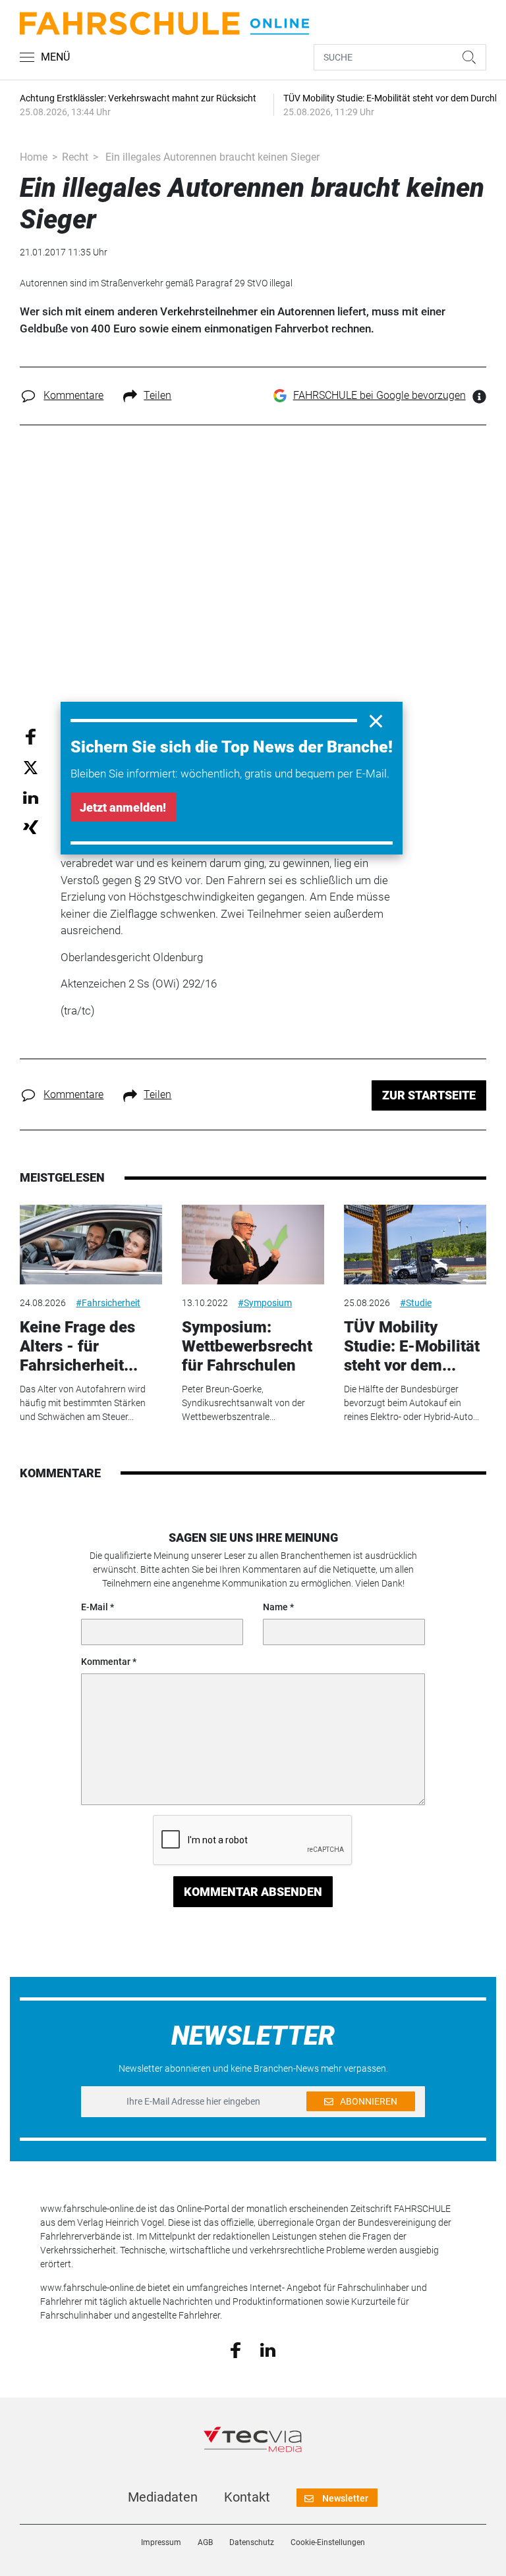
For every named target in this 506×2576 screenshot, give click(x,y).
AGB (205, 2542)
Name (275, 1607)
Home (34, 157)
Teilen (157, 395)
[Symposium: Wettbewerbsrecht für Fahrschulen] (253, 1245)
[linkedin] (268, 2349)
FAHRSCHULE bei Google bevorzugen (379, 395)
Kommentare (73, 395)
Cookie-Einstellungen (328, 2542)
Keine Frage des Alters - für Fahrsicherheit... (79, 1346)
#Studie (416, 1303)
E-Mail (95, 1607)
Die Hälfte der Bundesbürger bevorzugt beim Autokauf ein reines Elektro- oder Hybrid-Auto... (411, 1403)
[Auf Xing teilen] (31, 827)
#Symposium (265, 1303)
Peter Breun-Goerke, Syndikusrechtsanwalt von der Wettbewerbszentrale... (243, 1403)
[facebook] (236, 2350)
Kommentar (106, 1662)
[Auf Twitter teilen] (31, 767)
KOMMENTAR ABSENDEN (253, 1892)
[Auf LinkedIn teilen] (31, 797)
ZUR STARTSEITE (429, 1095)
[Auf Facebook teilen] (31, 736)
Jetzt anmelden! (123, 807)
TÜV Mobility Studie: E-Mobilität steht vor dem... (412, 1346)
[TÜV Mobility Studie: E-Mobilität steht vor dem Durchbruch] (415, 1245)
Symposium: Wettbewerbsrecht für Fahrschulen (247, 1346)
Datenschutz (252, 2542)
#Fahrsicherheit (108, 1303)
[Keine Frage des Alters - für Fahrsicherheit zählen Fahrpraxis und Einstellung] (91, 1245)
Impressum (161, 2542)
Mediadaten (163, 2497)
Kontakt (247, 2497)
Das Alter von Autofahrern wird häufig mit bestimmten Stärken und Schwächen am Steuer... (83, 1403)
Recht (75, 157)
